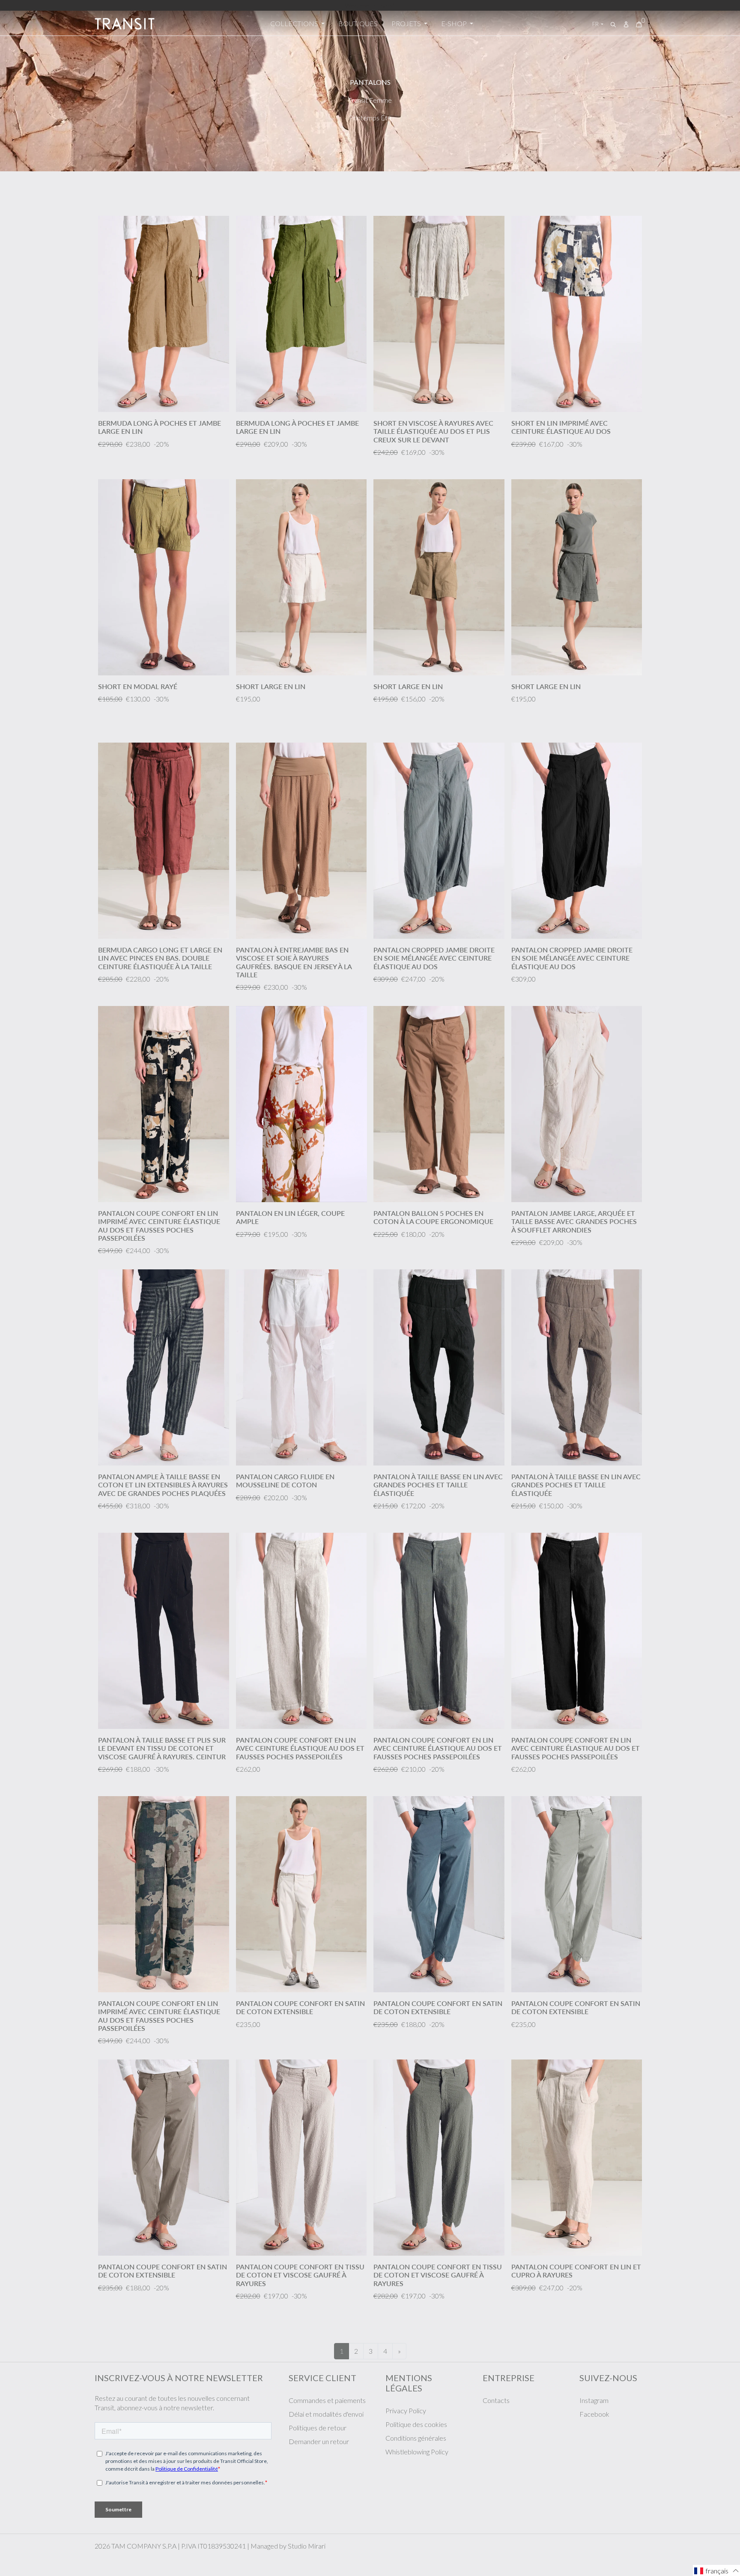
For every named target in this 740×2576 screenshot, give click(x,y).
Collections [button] (295, 23)
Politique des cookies (416, 2424)
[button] (716, 2570)
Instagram (594, 2400)
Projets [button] (407, 23)
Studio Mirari (307, 2546)
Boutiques (358, 23)
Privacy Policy (406, 2410)
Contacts (496, 2400)
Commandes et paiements (327, 2400)
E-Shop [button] (455, 23)
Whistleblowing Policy (417, 2452)
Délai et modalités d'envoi (326, 2414)
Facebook (594, 2414)
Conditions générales (416, 2438)
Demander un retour (319, 2441)
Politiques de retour (318, 2428)
